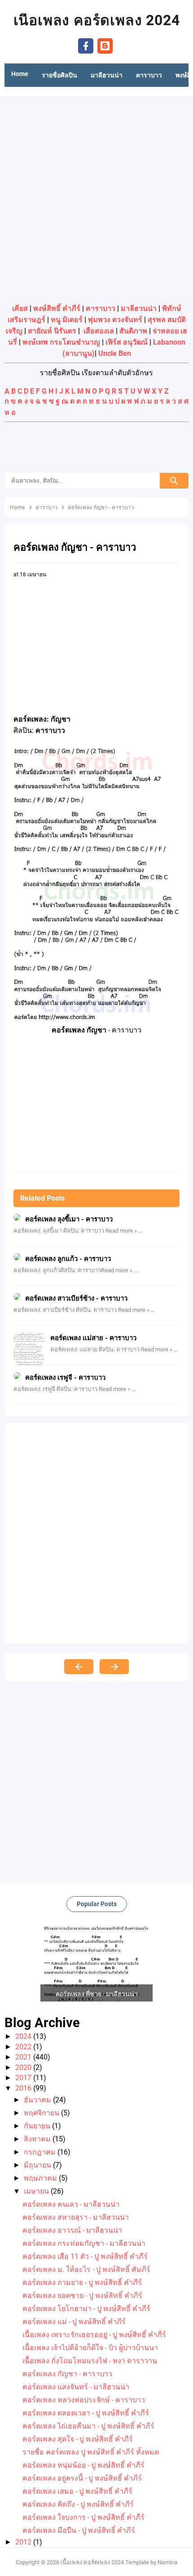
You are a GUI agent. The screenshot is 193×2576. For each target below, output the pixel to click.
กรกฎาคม (41, 2152)
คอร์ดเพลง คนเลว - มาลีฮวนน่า (71, 2204)
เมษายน (37, 2191)
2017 (24, 2078)
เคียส (20, 308)
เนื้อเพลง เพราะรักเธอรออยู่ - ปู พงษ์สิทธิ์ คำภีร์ (94, 2335)
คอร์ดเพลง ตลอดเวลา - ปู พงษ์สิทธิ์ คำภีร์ (86, 2413)
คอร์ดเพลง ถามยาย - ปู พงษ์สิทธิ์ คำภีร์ (82, 2282)
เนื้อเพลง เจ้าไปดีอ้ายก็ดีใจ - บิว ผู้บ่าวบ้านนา (90, 2348)
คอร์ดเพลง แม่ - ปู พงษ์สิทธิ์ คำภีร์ (74, 2322)
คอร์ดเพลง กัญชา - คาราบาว (67, 2374)
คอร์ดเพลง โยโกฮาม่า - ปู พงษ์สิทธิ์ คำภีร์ (86, 2309)
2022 (24, 2047)
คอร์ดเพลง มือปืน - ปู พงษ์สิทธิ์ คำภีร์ (79, 2530)
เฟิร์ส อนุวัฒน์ (127, 342)
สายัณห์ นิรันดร (52, 331)
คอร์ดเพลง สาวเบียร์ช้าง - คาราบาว (76, 1298)
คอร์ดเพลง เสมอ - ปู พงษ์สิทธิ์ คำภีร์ (77, 2491)
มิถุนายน (38, 2165)
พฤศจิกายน (42, 2113)
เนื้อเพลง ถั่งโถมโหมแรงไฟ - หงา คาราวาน (90, 2361)
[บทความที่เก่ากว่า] (114, 1667)
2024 (24, 2036)
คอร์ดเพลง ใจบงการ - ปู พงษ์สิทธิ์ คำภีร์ (83, 2517)
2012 (24, 2542)
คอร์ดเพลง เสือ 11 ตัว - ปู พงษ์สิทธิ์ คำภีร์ (85, 2256)
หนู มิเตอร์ (67, 320)
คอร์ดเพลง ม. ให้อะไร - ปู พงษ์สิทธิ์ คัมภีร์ (86, 2269)
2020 (24, 2067)
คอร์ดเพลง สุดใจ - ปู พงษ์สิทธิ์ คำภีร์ (78, 2439)
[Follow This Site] (105, 45)
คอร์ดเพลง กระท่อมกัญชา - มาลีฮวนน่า (84, 2243)
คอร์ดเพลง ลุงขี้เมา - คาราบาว (69, 1219)
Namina (167, 2562)
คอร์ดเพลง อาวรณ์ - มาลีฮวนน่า (72, 2230)
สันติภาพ (133, 331)
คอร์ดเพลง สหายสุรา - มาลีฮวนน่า (76, 2217)
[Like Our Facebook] (86, 45)
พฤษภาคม (41, 2178)
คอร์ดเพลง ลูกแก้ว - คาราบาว (68, 1259)
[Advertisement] (96, 197)
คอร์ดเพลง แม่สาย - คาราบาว (93, 1338)
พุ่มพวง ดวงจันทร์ (115, 320)
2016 (24, 2088)
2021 (24, 2057)
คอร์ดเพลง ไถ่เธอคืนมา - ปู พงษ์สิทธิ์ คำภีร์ (88, 2426)
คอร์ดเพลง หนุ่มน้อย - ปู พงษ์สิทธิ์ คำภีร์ (83, 2465)
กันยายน (38, 2126)
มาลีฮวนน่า (139, 308)
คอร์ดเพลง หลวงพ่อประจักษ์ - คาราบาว (84, 2400)
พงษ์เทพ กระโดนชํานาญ (61, 342)
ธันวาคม (38, 2100)
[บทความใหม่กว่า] (79, 1667)
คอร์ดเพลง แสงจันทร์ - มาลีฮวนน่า (76, 2387)
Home (20, 74)
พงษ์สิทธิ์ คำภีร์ (57, 308)
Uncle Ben (115, 353)
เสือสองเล (99, 331)
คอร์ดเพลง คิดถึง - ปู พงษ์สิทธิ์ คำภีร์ (78, 2504)
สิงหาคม (38, 2139)
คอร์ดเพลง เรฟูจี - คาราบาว (65, 1378)
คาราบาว (101, 308)
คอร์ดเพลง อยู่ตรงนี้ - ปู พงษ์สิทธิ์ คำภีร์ (82, 2478)
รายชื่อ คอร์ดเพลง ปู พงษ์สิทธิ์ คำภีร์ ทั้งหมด (91, 2452)
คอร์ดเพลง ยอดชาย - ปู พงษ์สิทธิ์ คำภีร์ (82, 2296)
